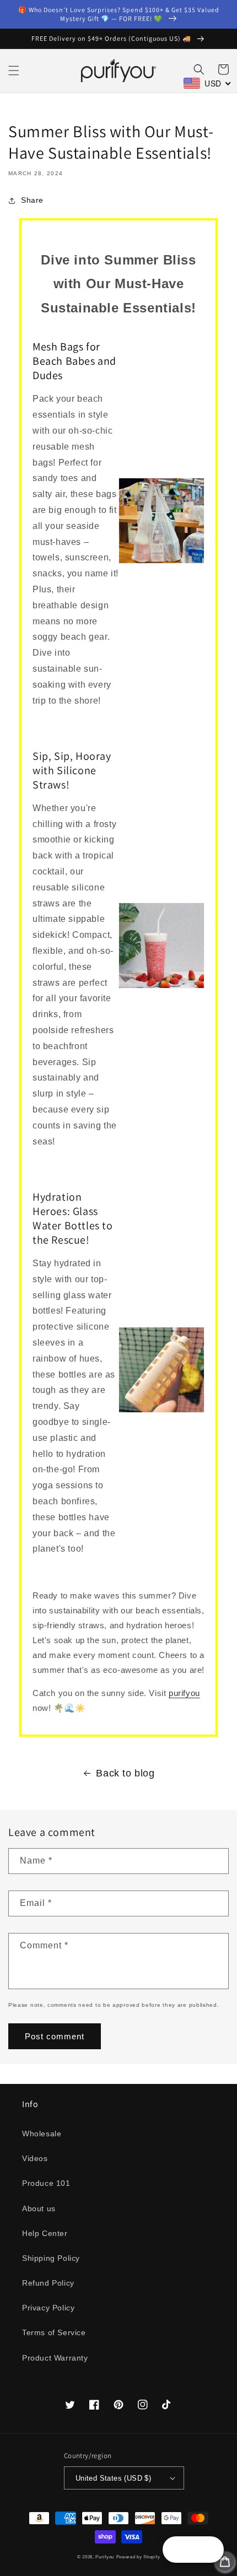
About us (39, 2208)
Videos (35, 2158)
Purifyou (105, 2557)
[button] (14, 71)
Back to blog (125, 1773)
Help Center (45, 2233)
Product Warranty (55, 2358)
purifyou (184, 1693)
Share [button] (32, 200)
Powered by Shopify (138, 2557)
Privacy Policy (48, 2308)
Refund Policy (48, 2283)
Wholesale (42, 2134)
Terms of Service (54, 2332)
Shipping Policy (51, 2258)
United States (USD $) (113, 2478)
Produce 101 (46, 2183)
